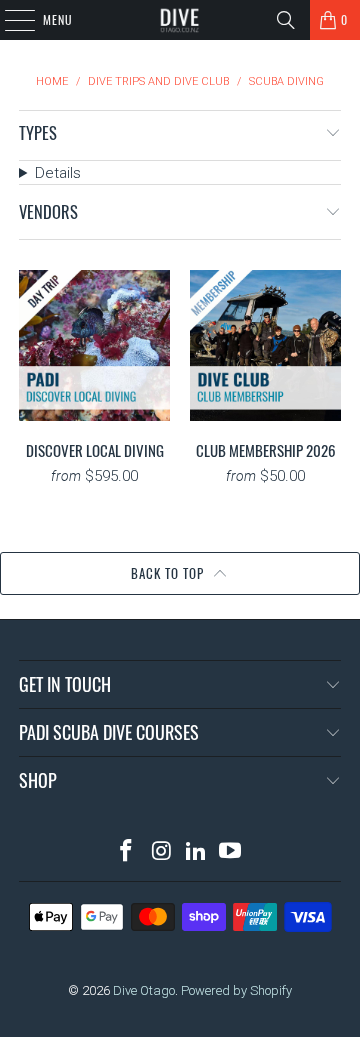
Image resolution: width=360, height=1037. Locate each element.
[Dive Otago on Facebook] (127, 852)
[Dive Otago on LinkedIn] (197, 852)
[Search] (286, 20)
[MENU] (9, 20)
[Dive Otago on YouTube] (231, 852)
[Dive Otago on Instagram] (162, 852)
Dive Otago (144, 990)
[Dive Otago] (180, 20)
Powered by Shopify (236, 990)
